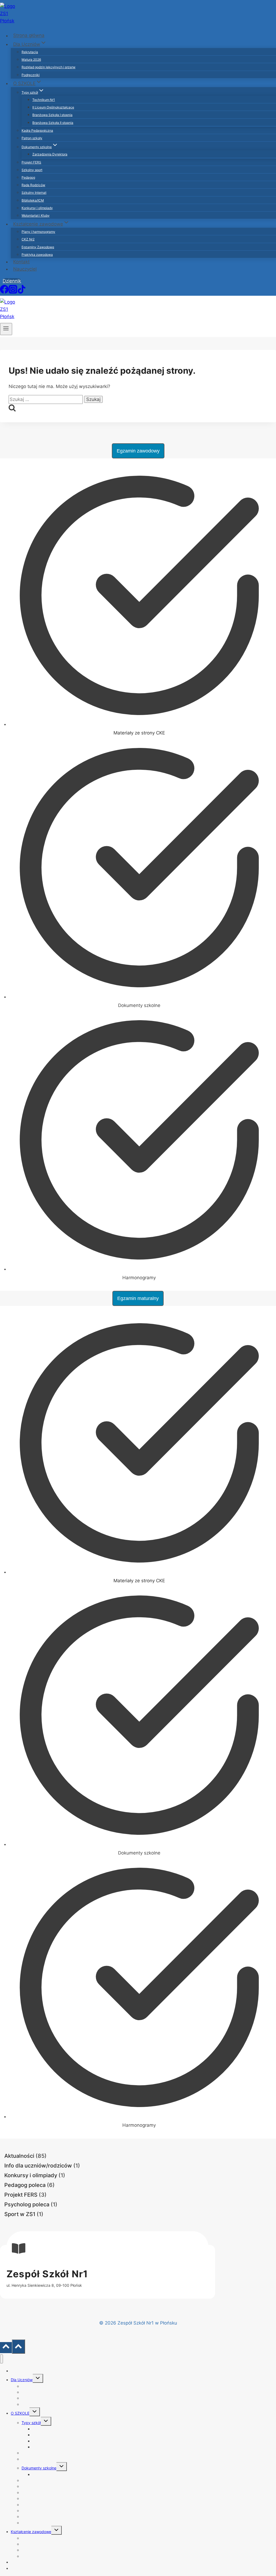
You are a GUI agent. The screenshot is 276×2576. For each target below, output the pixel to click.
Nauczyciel (25, 269)
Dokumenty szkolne (39, 2468)
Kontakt (21, 262)
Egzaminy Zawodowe (38, 247)
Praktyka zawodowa (37, 255)
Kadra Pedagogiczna (37, 130)
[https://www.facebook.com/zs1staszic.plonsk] (4, 292)
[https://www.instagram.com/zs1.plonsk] (13, 292)
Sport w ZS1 (20, 2214)
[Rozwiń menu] (6, 329)
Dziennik (12, 281)
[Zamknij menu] (1, 2359)
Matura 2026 (31, 59)
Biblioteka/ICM (33, 200)
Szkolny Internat (34, 193)
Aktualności (19, 2156)
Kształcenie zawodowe (31, 2532)
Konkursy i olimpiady (37, 208)
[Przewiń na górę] (6, 2348)
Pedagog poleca (25, 2185)
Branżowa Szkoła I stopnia (52, 115)
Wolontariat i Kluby (36, 215)
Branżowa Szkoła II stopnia (53, 123)
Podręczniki (31, 75)
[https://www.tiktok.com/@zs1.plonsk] (22, 292)
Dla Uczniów (22, 2380)
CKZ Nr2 (28, 239)
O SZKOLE (20, 2413)
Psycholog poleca (27, 2204)
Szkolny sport (32, 170)
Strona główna (29, 36)
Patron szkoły (32, 138)
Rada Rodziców (33, 185)
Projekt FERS (31, 162)
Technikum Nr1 (44, 100)
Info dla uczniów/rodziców (38, 2166)
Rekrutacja (30, 52)
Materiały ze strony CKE (139, 733)
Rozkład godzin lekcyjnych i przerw (49, 67)
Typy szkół (31, 2423)
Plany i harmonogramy (38, 232)
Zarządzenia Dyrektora (50, 154)
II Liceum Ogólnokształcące (53, 107)
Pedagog (28, 177)
